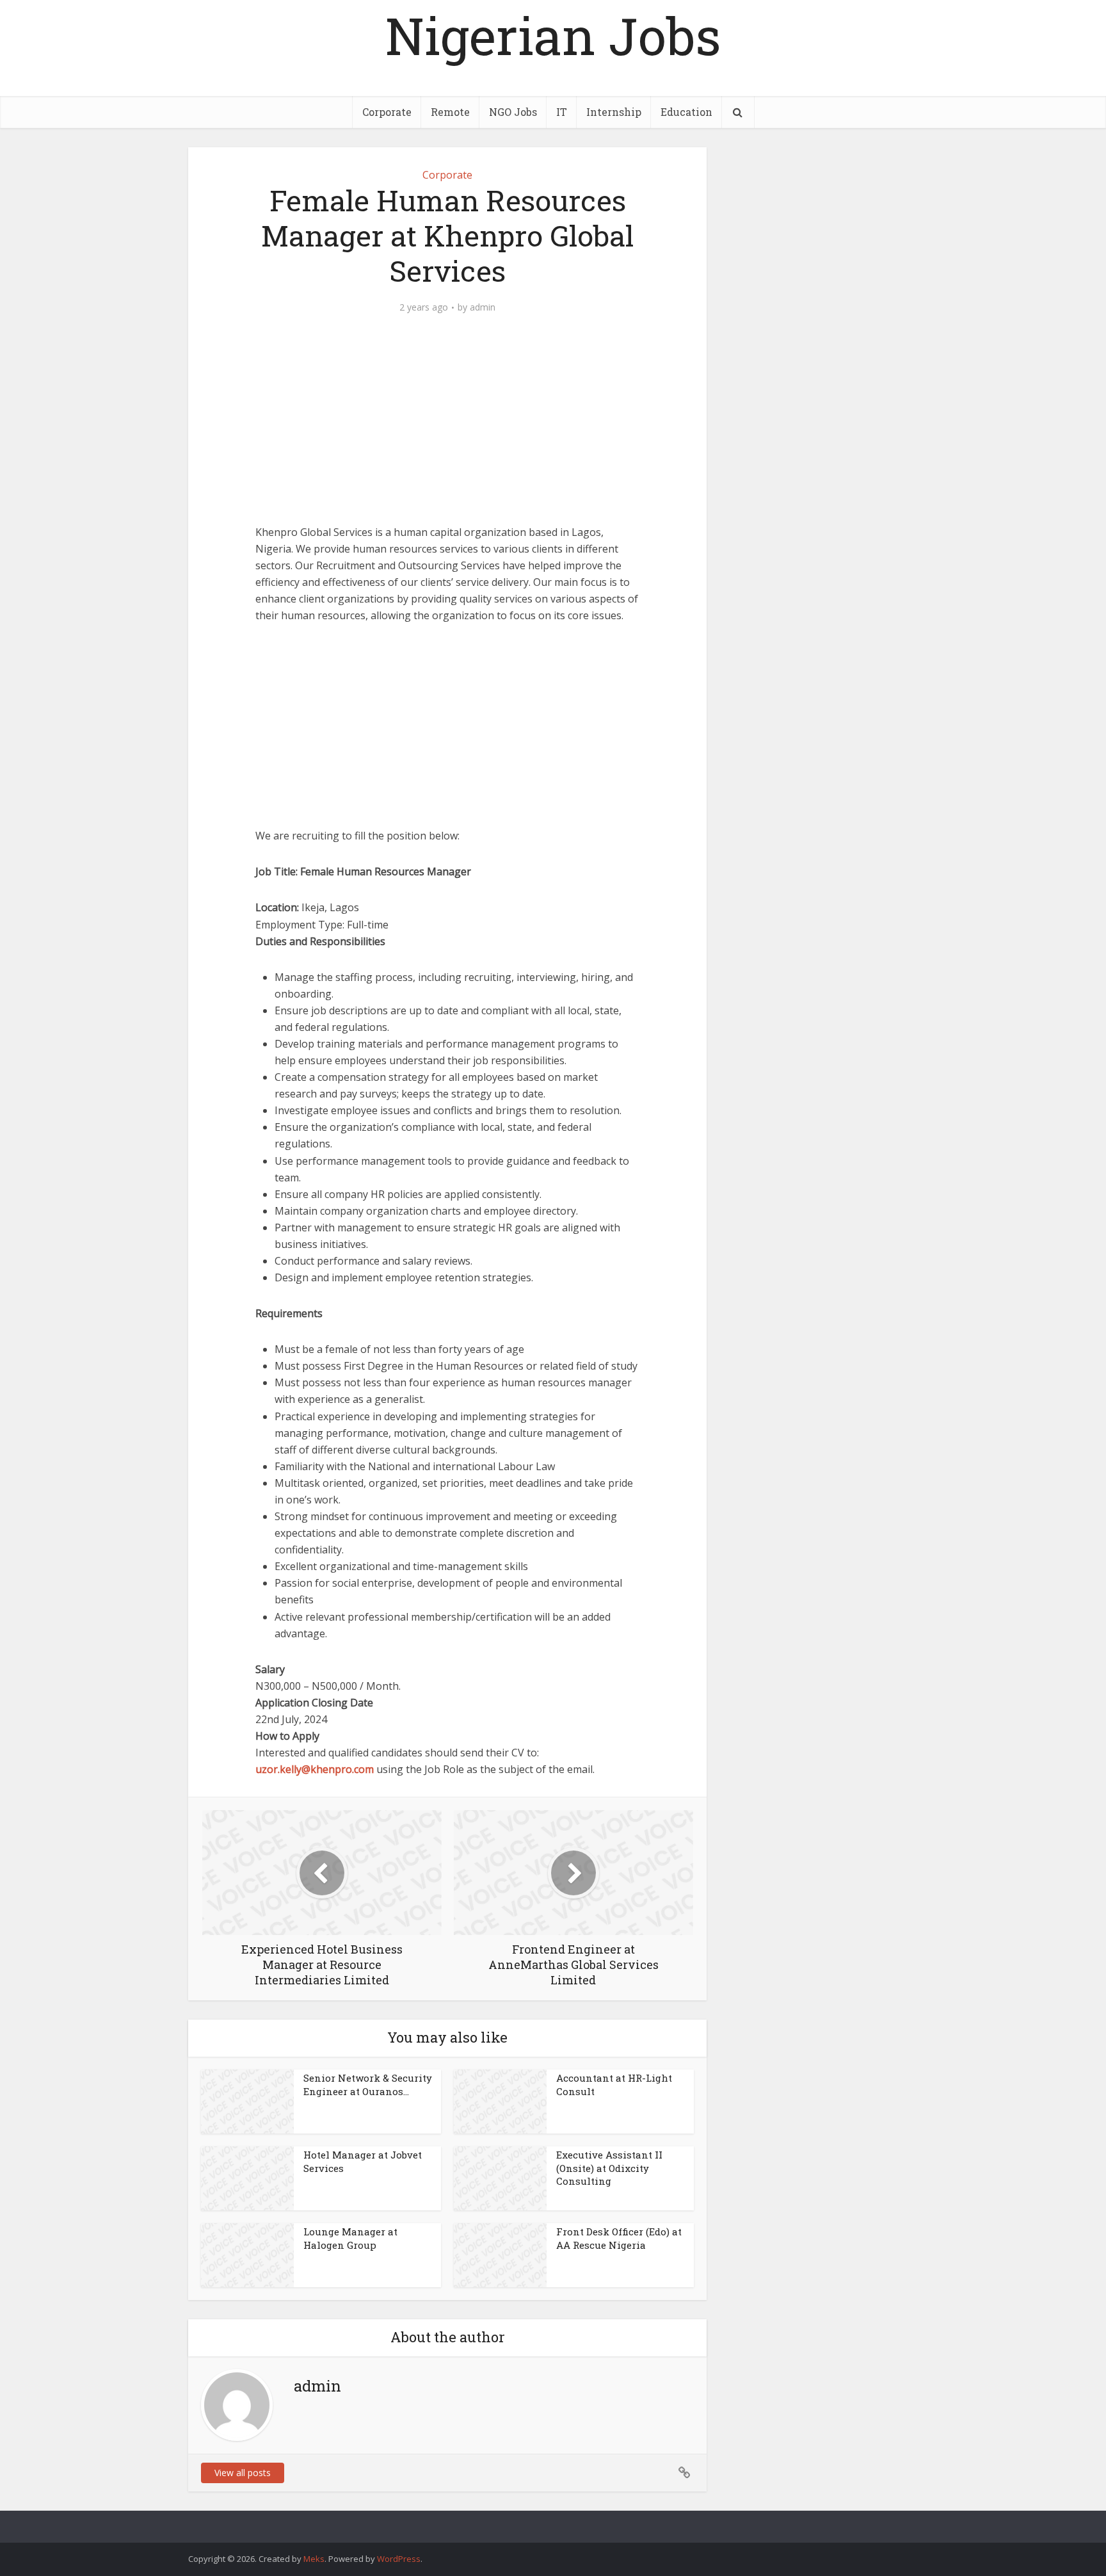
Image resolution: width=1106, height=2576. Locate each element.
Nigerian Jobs (553, 35)
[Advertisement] (447, 429)
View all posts (243, 2473)
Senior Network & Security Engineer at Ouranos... (368, 2084)
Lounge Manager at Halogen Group (350, 2238)
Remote (450, 112)
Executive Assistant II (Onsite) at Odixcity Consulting (609, 2168)
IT (562, 112)
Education (686, 112)
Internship (614, 112)
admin (483, 307)
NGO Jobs (513, 112)
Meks (314, 2559)
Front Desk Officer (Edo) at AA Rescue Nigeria (619, 2238)
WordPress (399, 2559)
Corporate (387, 112)
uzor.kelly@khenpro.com (315, 1769)
